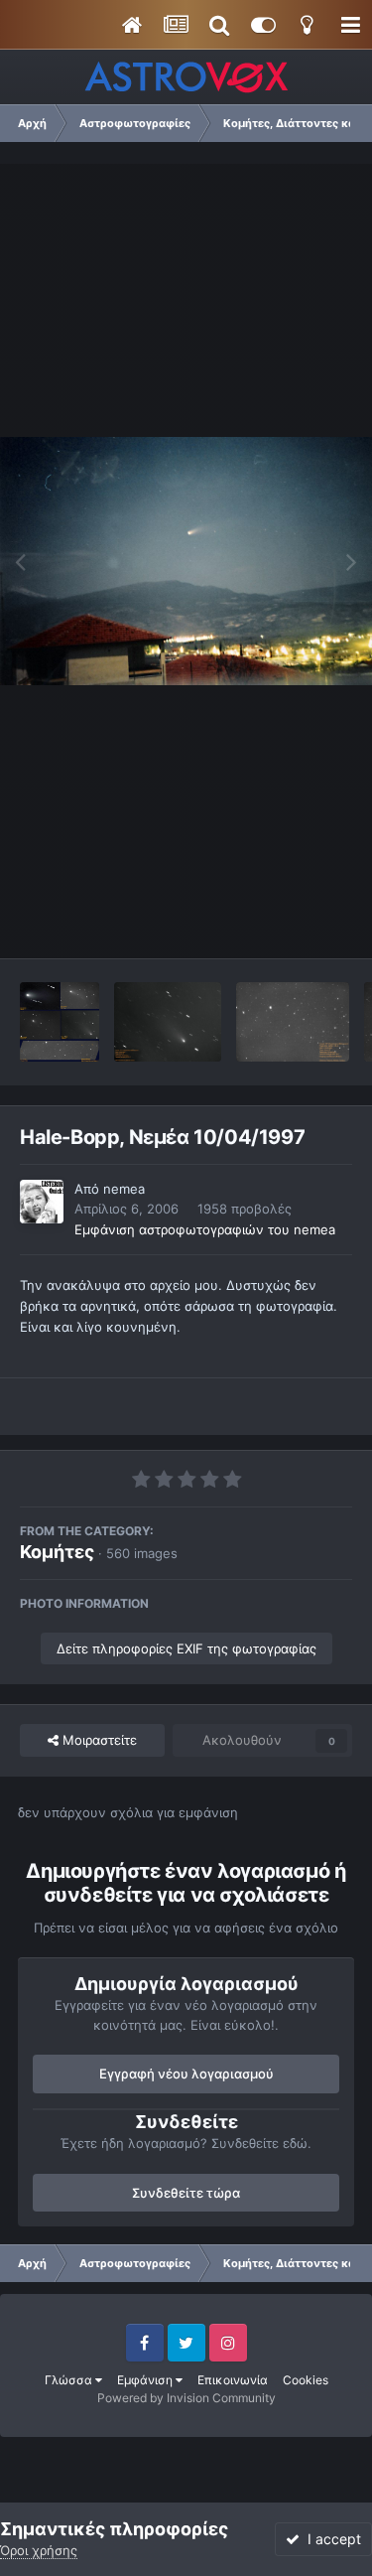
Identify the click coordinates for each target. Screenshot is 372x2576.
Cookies (306, 2380)
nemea (124, 1189)
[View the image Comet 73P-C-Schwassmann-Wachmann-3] (60, 1022)
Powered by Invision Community (186, 2398)
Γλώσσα (70, 2380)
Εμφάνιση (146, 2380)
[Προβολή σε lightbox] (186, 561)
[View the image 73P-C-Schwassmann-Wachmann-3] (168, 1022)
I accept (330, 2539)
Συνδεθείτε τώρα (186, 2193)
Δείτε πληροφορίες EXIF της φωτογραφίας (186, 1648)
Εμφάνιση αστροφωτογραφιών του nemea (205, 1229)
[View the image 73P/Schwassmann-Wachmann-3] (293, 1022)
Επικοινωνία (233, 2380)
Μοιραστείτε (98, 1740)
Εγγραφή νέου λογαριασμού (186, 2074)
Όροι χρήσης (39, 2550)
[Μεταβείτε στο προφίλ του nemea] (42, 1202)
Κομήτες (57, 1552)
